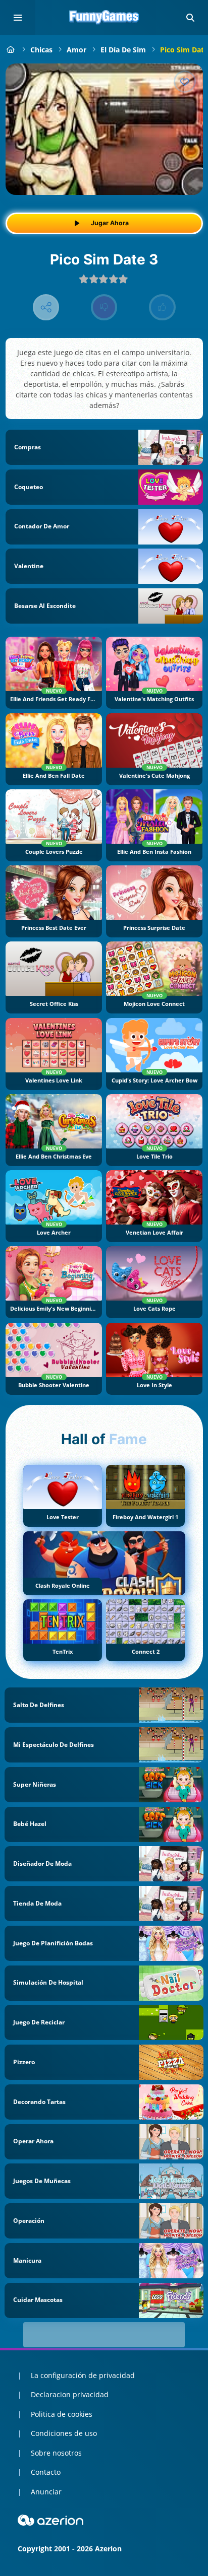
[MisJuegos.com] (11, 50)
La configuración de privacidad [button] (83, 2375)
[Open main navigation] (18, 18)
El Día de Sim (123, 50)
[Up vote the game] (162, 308)
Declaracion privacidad (70, 2394)
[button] (190, 18)
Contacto (46, 2472)
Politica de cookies (62, 2414)
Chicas (41, 50)
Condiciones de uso (64, 2433)
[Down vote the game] (104, 308)
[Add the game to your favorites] (185, 82)
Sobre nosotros (56, 2453)
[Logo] (104, 18)
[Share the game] (46, 308)
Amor (76, 50)
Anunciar (46, 2492)
